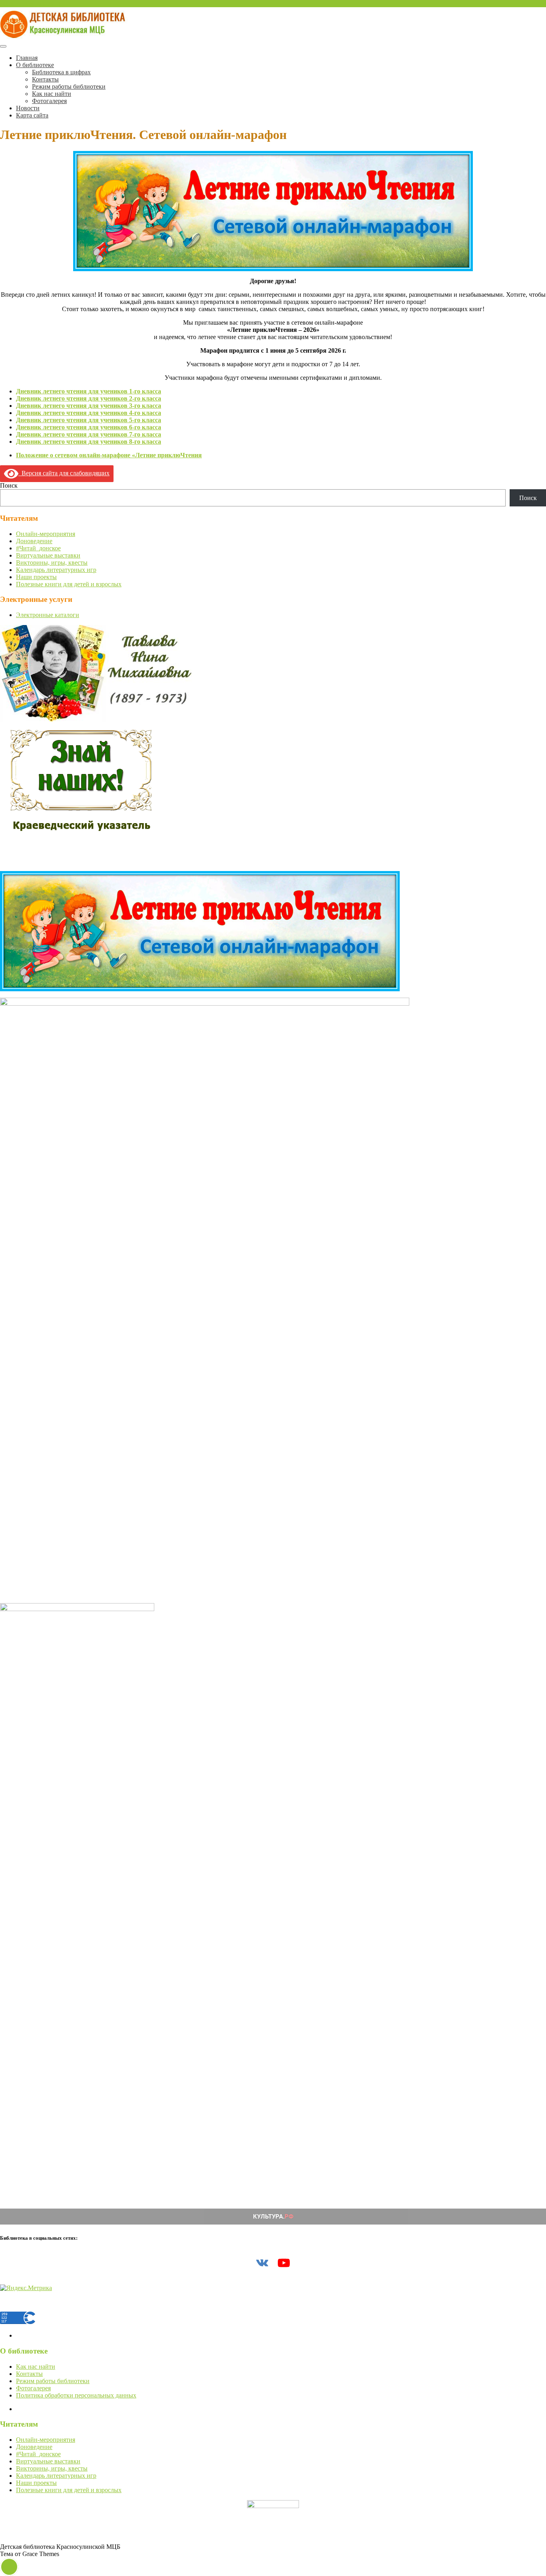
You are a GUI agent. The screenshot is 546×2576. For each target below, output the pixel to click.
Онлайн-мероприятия (46, 534)
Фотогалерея (49, 101)
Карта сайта (32, 115)
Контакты (45, 79)
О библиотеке (35, 65)
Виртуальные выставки (48, 555)
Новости (28, 108)
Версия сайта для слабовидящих (64, 473)
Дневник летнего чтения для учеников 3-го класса (89, 406)
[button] (9, 2567)
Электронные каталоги (48, 615)
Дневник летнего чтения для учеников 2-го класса (89, 398)
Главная (27, 58)
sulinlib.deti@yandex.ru (30, 3)
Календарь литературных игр (56, 570)
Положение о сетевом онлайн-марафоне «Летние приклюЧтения (109, 455)
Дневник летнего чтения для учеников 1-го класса (89, 391)
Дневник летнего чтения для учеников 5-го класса (89, 420)
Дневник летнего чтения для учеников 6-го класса (89, 427)
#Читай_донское (38, 548)
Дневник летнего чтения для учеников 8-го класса (89, 442)
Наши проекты (36, 577)
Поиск (9, 485)
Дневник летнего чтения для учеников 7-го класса (89, 434)
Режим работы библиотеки (69, 86)
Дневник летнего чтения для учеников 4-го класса (89, 413)
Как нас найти (52, 94)
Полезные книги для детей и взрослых (69, 584)
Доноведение (34, 541)
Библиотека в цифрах (61, 72)
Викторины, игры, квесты (52, 563)
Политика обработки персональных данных (76, 2395)
